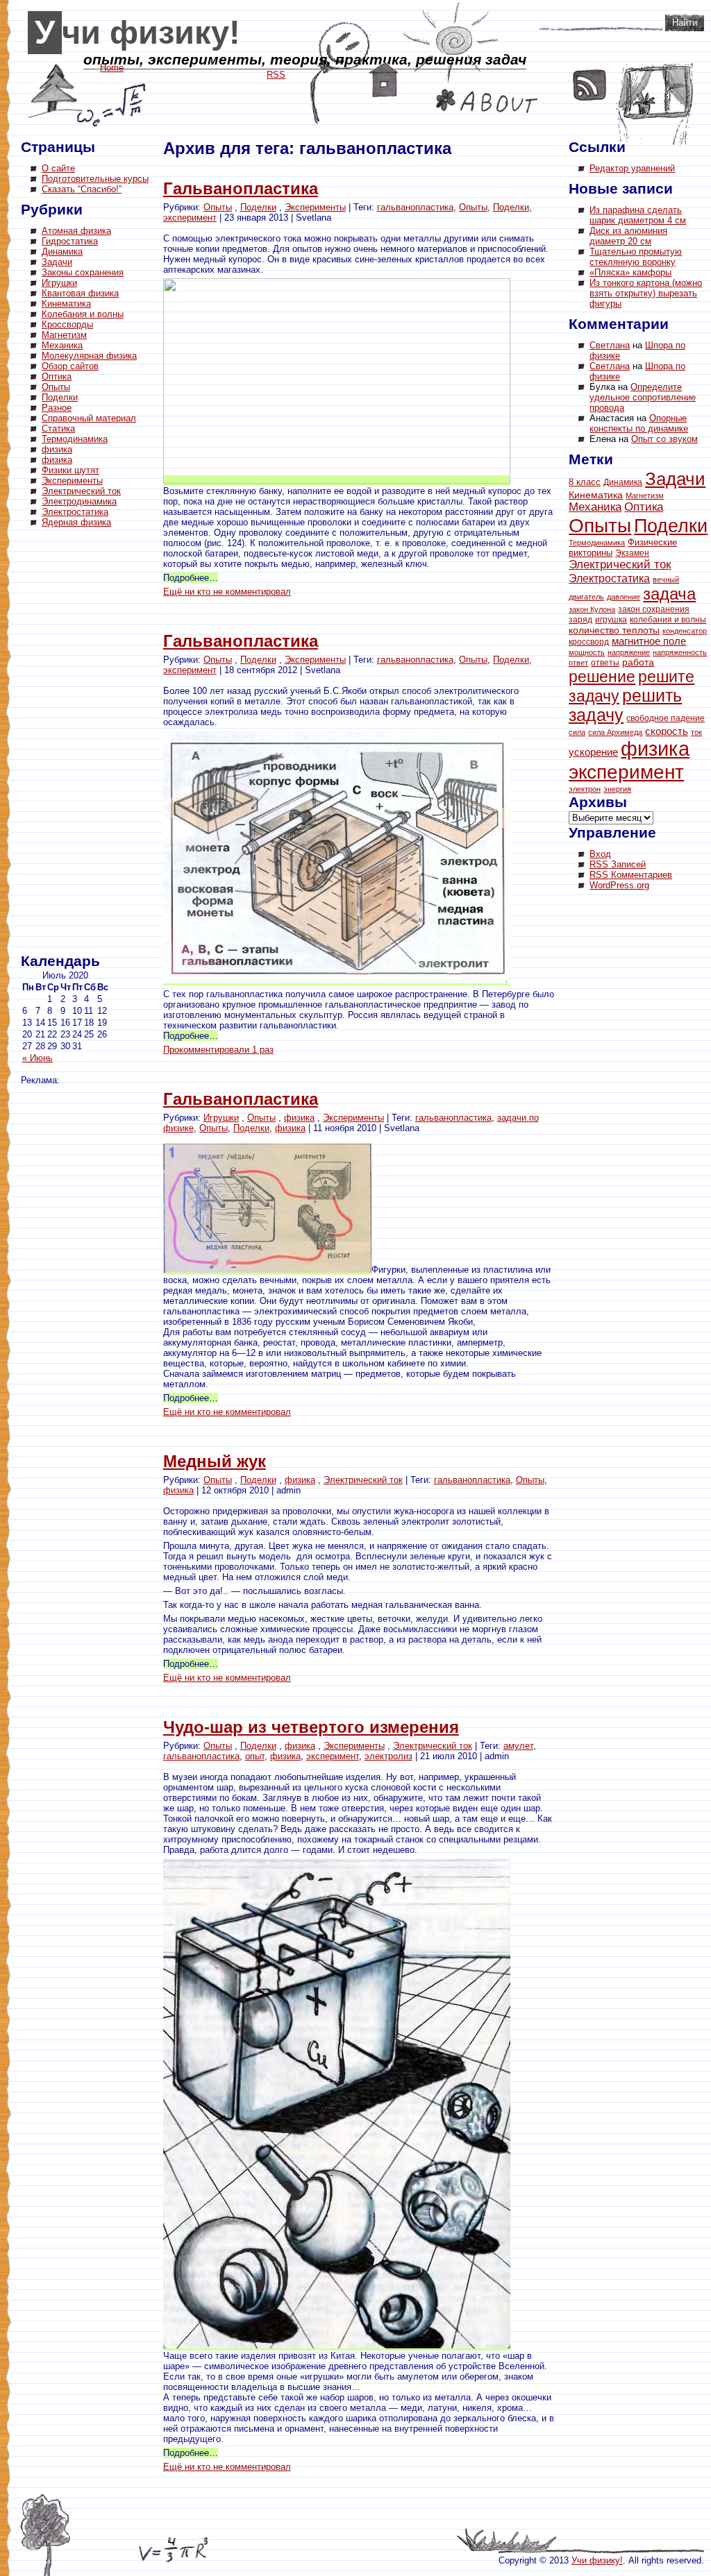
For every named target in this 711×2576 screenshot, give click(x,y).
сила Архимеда (615, 732)
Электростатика (75, 512)
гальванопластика (415, 207)
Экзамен (632, 553)
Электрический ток (81, 491)
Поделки (60, 397)
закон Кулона (592, 609)
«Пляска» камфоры (630, 272)
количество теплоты (614, 630)
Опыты (56, 387)
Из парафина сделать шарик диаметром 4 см (638, 215)
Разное (57, 408)
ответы (605, 663)
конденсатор (685, 631)
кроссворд (589, 642)
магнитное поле (649, 641)
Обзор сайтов (70, 366)
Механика (62, 345)
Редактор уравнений (632, 168)
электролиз (388, 1756)
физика (57, 449)
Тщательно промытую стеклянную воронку (636, 257)
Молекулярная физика (89, 356)
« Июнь (37, 1058)
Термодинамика (75, 439)
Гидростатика (70, 241)
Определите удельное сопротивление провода (643, 397)
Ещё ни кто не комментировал (227, 592)
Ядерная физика (76, 522)
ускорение (593, 752)
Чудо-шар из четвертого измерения (311, 1727)
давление (624, 597)
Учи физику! (137, 33)
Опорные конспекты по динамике (639, 423)
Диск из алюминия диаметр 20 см (628, 236)
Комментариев (631, 875)
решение (602, 677)
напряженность (680, 652)
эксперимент (190, 218)
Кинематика (66, 304)
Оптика (57, 376)
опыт (255, 1756)
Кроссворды (67, 324)
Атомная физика (76, 231)
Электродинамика (79, 501)
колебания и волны (668, 620)
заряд (580, 619)
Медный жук (215, 1461)
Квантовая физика (80, 293)
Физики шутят (70, 470)
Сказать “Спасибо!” (82, 189)
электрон (585, 789)
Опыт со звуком (664, 439)
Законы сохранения (83, 272)
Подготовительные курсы (95, 179)
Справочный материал (89, 418)
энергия (617, 789)
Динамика (62, 252)
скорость (667, 731)
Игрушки (59, 283)
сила (577, 732)
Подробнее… (191, 578)
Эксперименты (72, 481)
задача (669, 594)
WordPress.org (619, 885)
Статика (58, 429)
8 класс (585, 482)
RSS (590, 85)
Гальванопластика (241, 188)
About (487, 101)
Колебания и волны (83, 314)
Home (384, 80)
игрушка (611, 620)
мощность (587, 652)
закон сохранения (654, 609)
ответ (578, 663)
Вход (600, 854)
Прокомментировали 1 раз (218, 1050)
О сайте (58, 168)
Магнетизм (64, 335)
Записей (618, 864)
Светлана (610, 345)
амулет (518, 1746)
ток (696, 732)
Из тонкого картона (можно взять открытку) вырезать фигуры (646, 293)
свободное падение (666, 718)
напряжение (629, 652)
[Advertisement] (76, 743)
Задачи (57, 262)
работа (638, 662)
